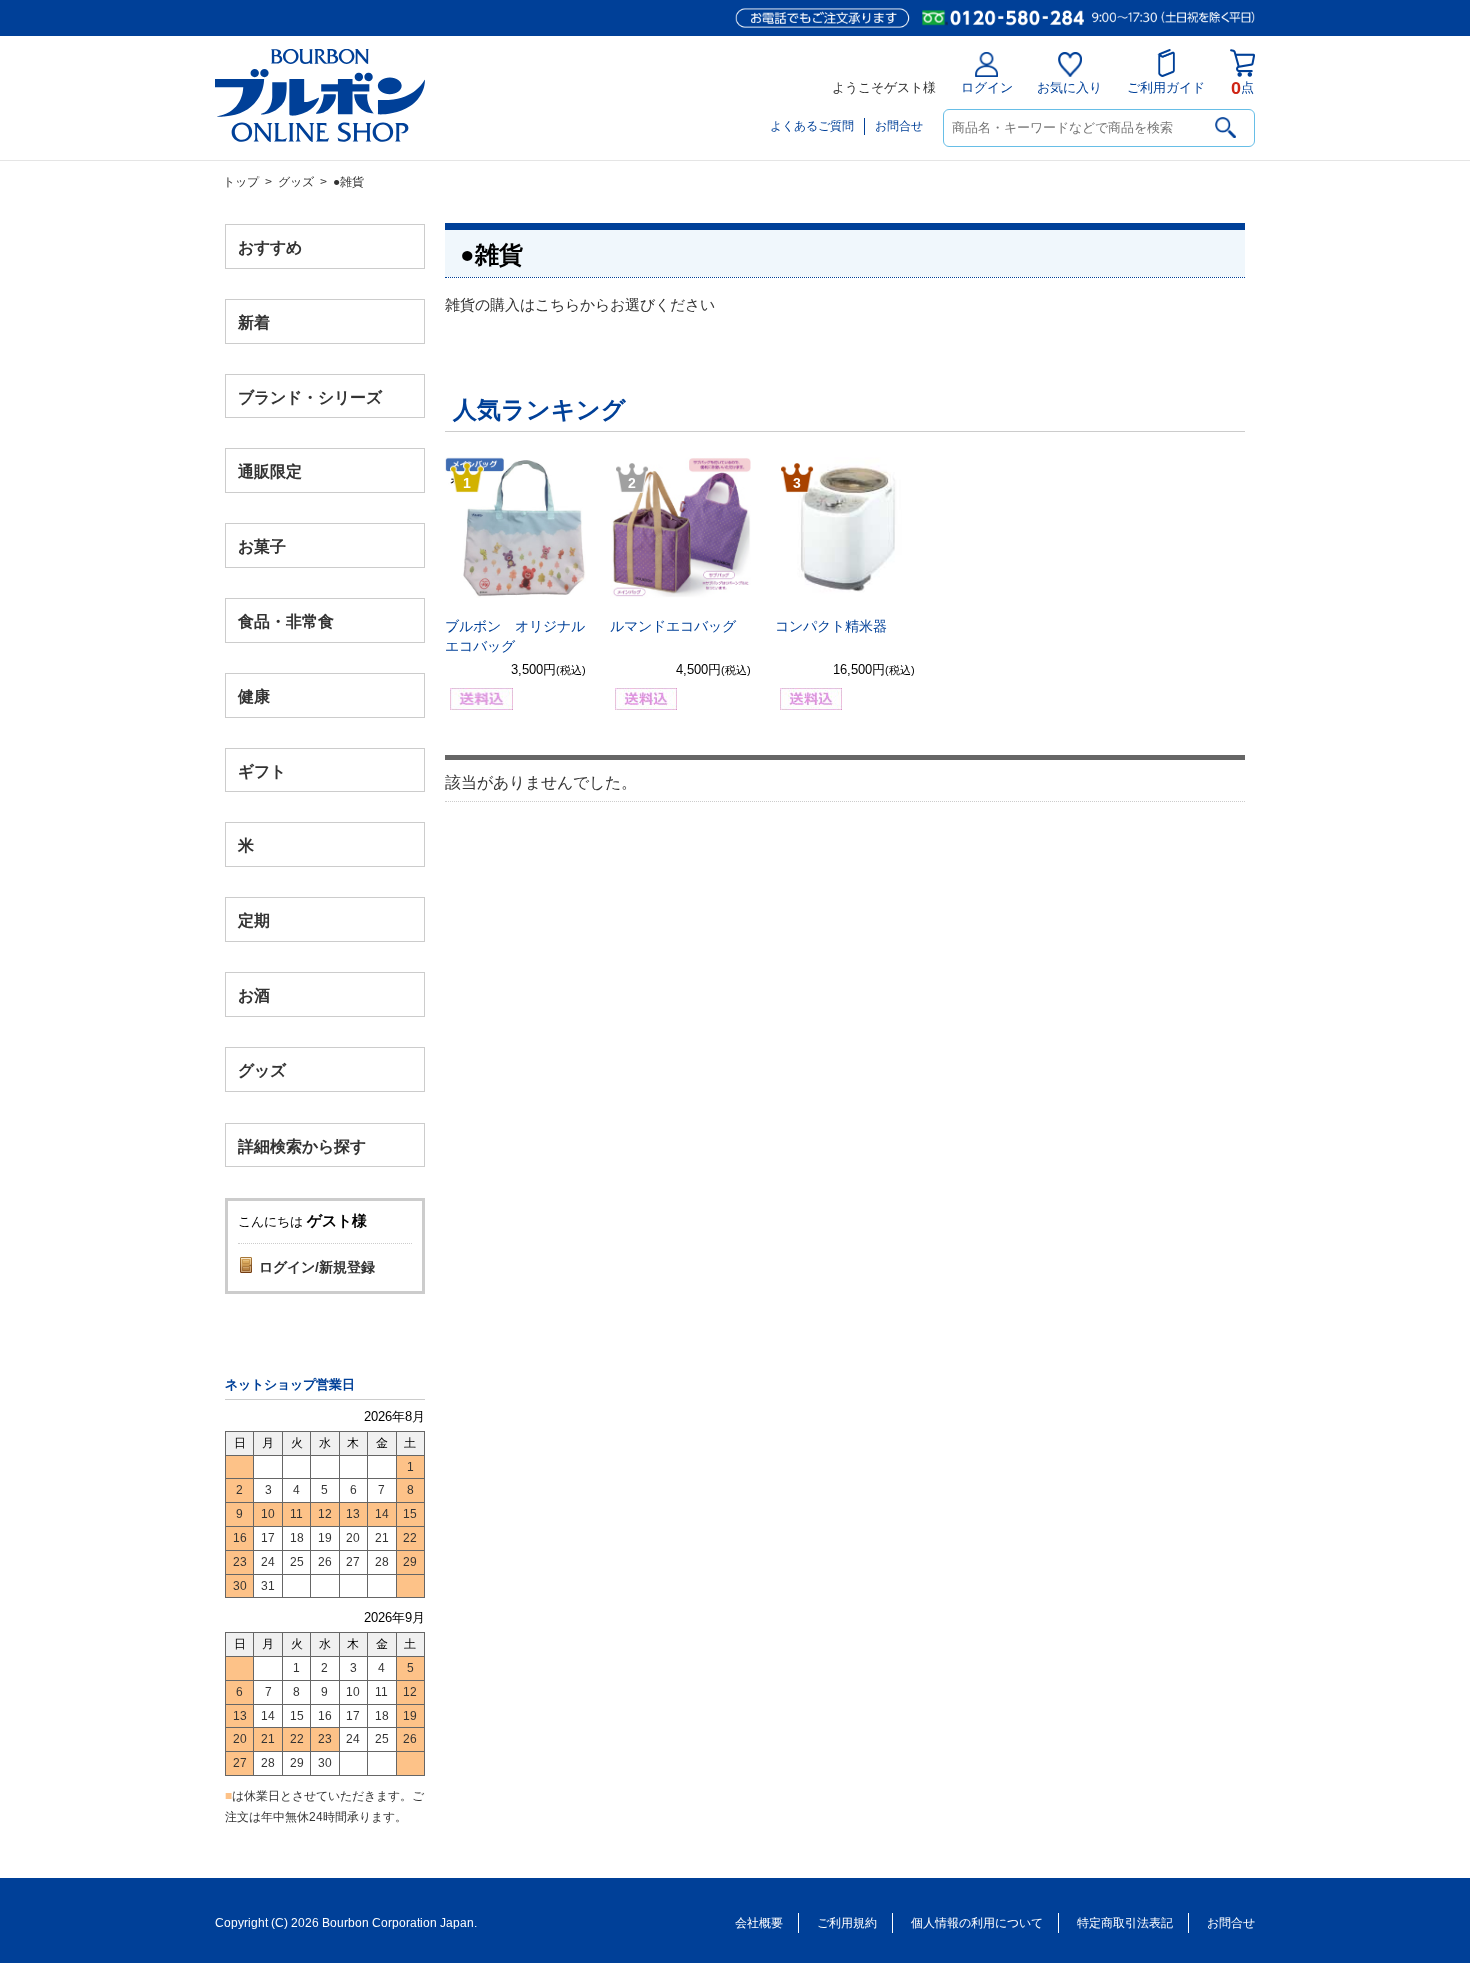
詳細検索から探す (302, 1145)
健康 (254, 695)
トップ (241, 182)
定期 (254, 920)
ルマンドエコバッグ (673, 626)
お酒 (254, 994)
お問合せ (899, 126)
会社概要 (759, 1923)
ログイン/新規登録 (317, 1267)
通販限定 (270, 471)
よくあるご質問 (812, 126)
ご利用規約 (847, 1923)
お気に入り (1069, 87)
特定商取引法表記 (1125, 1923)
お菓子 (262, 546)
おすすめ (270, 247)
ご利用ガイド (1166, 87)
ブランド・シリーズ (310, 396)
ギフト (262, 770)
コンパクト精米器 (831, 626)
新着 (254, 321)
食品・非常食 (286, 621)
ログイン (987, 87)
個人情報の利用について (977, 1923)
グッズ (296, 182)
